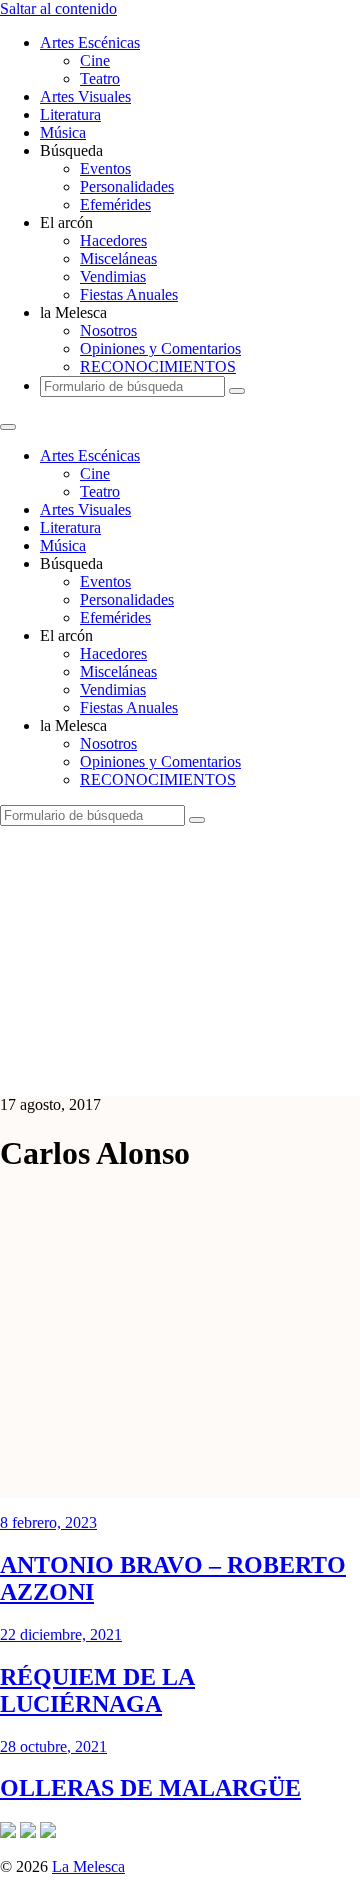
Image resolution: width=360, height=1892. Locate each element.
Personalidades (127, 186)
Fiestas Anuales (129, 294)
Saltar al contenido (58, 8)
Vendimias (113, 276)
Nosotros (108, 330)
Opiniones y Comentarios (160, 348)
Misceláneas (118, 258)
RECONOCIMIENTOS (158, 366)
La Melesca (88, 1866)
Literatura (70, 114)
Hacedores (113, 240)
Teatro (100, 78)
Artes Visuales (85, 96)
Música (63, 132)
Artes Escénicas (90, 42)
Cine (95, 60)
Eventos (105, 168)
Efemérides (115, 204)
